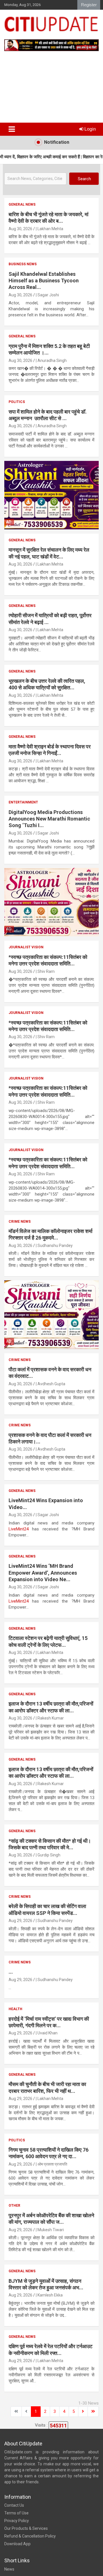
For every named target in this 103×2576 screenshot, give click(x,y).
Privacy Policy (17, 2521)
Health (15, 2009)
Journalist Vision (26, 947)
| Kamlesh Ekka (49, 2295)
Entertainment (23, 802)
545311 (58, 2426)
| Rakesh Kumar (50, 1718)
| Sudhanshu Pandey (54, 1246)
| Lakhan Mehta (49, 229)
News (9, 2569)
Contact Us (14, 2505)
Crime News (20, 1222)
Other (14, 2206)
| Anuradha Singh (51, 361)
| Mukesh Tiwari (50, 2230)
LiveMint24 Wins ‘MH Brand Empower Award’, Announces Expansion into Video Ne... (43, 1573)
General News (22, 204)
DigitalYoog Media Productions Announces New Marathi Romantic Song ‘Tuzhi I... (49, 819)
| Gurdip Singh (48, 1855)
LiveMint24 (20, 1529)
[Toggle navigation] (12, 129)
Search (84, 179)
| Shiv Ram (45, 971)
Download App (17, 2544)
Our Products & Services (26, 2528)
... (11, 1972)
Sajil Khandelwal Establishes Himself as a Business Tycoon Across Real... (44, 281)
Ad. (9, 522)
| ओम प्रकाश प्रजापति (51, 2164)
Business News (23, 264)
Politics (17, 402)
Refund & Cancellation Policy (30, 2536)
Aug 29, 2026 (20, 1921)
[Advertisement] (51, 89)
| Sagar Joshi (47, 295)
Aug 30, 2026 (20, 229)
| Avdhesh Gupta (50, 1384)
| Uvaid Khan (47, 2033)
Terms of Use (16, 2513)
